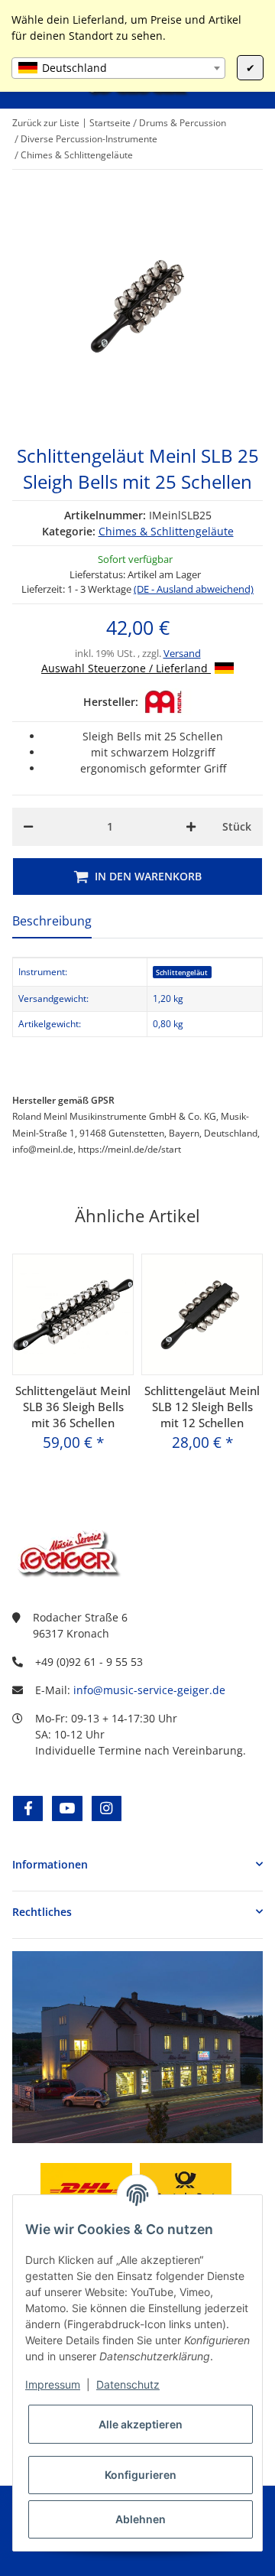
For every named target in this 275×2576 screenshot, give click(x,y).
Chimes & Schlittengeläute (166, 531)
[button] (137, 1864)
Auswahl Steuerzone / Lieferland (126, 668)
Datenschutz (128, 2384)
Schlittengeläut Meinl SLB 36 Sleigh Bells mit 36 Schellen (73, 1407)
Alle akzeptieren (141, 2424)
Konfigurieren (141, 2475)
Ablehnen (141, 2519)
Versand (182, 653)
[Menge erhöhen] (191, 827)
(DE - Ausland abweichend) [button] (194, 589)
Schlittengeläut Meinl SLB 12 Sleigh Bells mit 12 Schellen (202, 1407)
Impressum (53, 2384)
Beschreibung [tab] (52, 921)
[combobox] (118, 68)
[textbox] (118, 68)
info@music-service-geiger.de (149, 1690)
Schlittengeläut (182, 973)
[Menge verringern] (28, 827)
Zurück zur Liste (46, 123)
